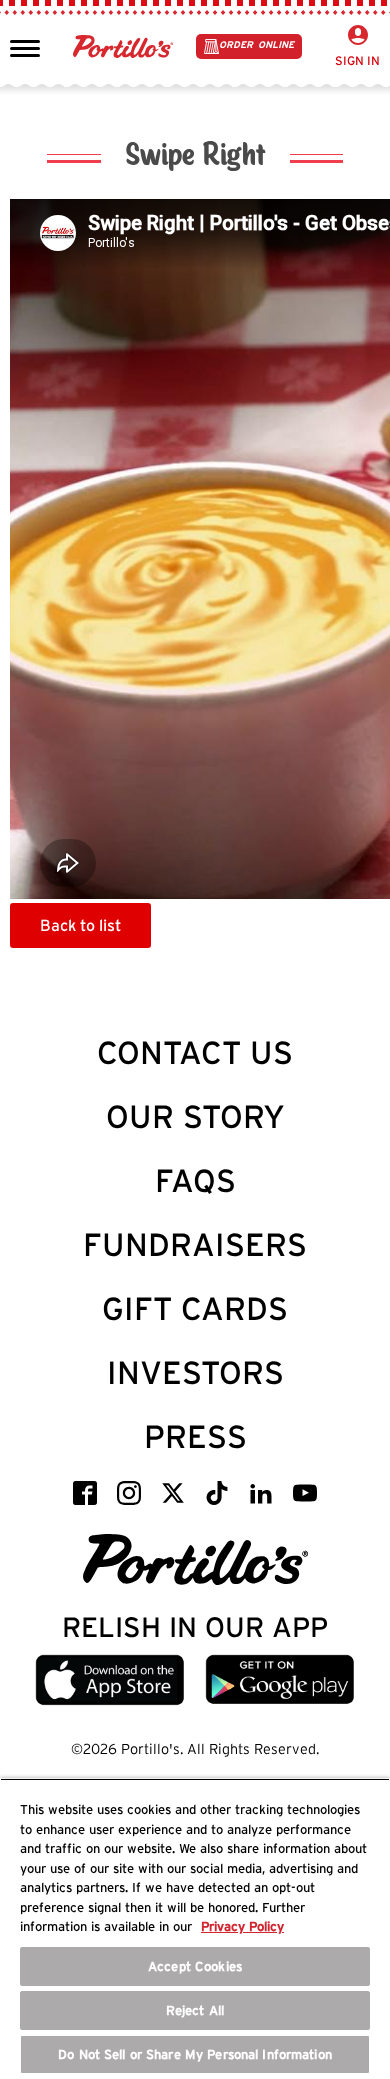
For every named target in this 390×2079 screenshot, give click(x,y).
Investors (195, 1372)
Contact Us (195, 1052)
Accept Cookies (195, 1966)
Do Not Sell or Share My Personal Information (195, 2054)
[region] (195, 1928)
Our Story (195, 1116)
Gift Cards (195, 1308)
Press (195, 1436)
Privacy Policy (242, 1926)
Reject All (195, 2010)
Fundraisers (195, 1244)
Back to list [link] (80, 925)
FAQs (195, 1180)
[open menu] (25, 47)
